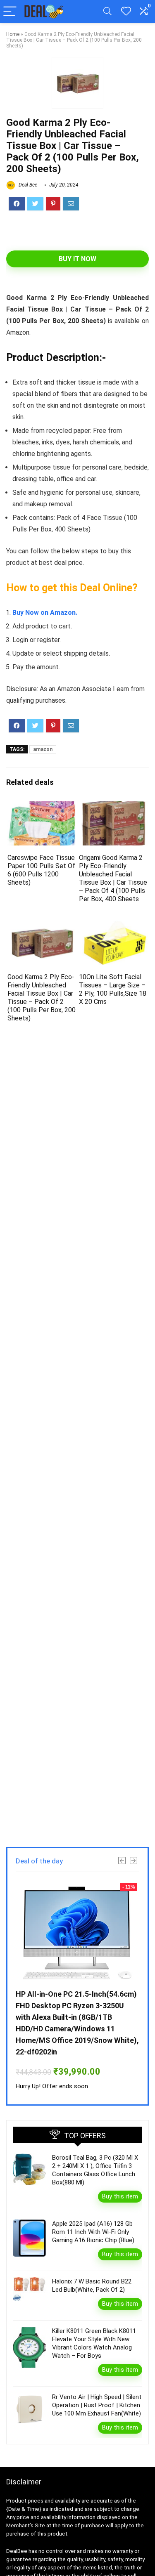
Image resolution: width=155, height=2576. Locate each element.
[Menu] (10, 12)
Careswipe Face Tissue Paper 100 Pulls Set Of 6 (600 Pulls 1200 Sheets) (41, 870)
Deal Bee (27, 185)
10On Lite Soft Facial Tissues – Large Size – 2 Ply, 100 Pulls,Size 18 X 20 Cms (113, 989)
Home (13, 34)
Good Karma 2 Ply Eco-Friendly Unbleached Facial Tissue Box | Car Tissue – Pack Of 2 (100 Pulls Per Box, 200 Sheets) (42, 998)
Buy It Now (77, 259)
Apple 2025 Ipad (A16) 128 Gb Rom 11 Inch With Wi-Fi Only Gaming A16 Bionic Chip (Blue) (93, 2232)
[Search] (107, 12)
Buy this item (120, 2196)
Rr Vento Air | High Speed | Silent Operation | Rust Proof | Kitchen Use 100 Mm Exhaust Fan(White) (97, 2405)
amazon (43, 749)
